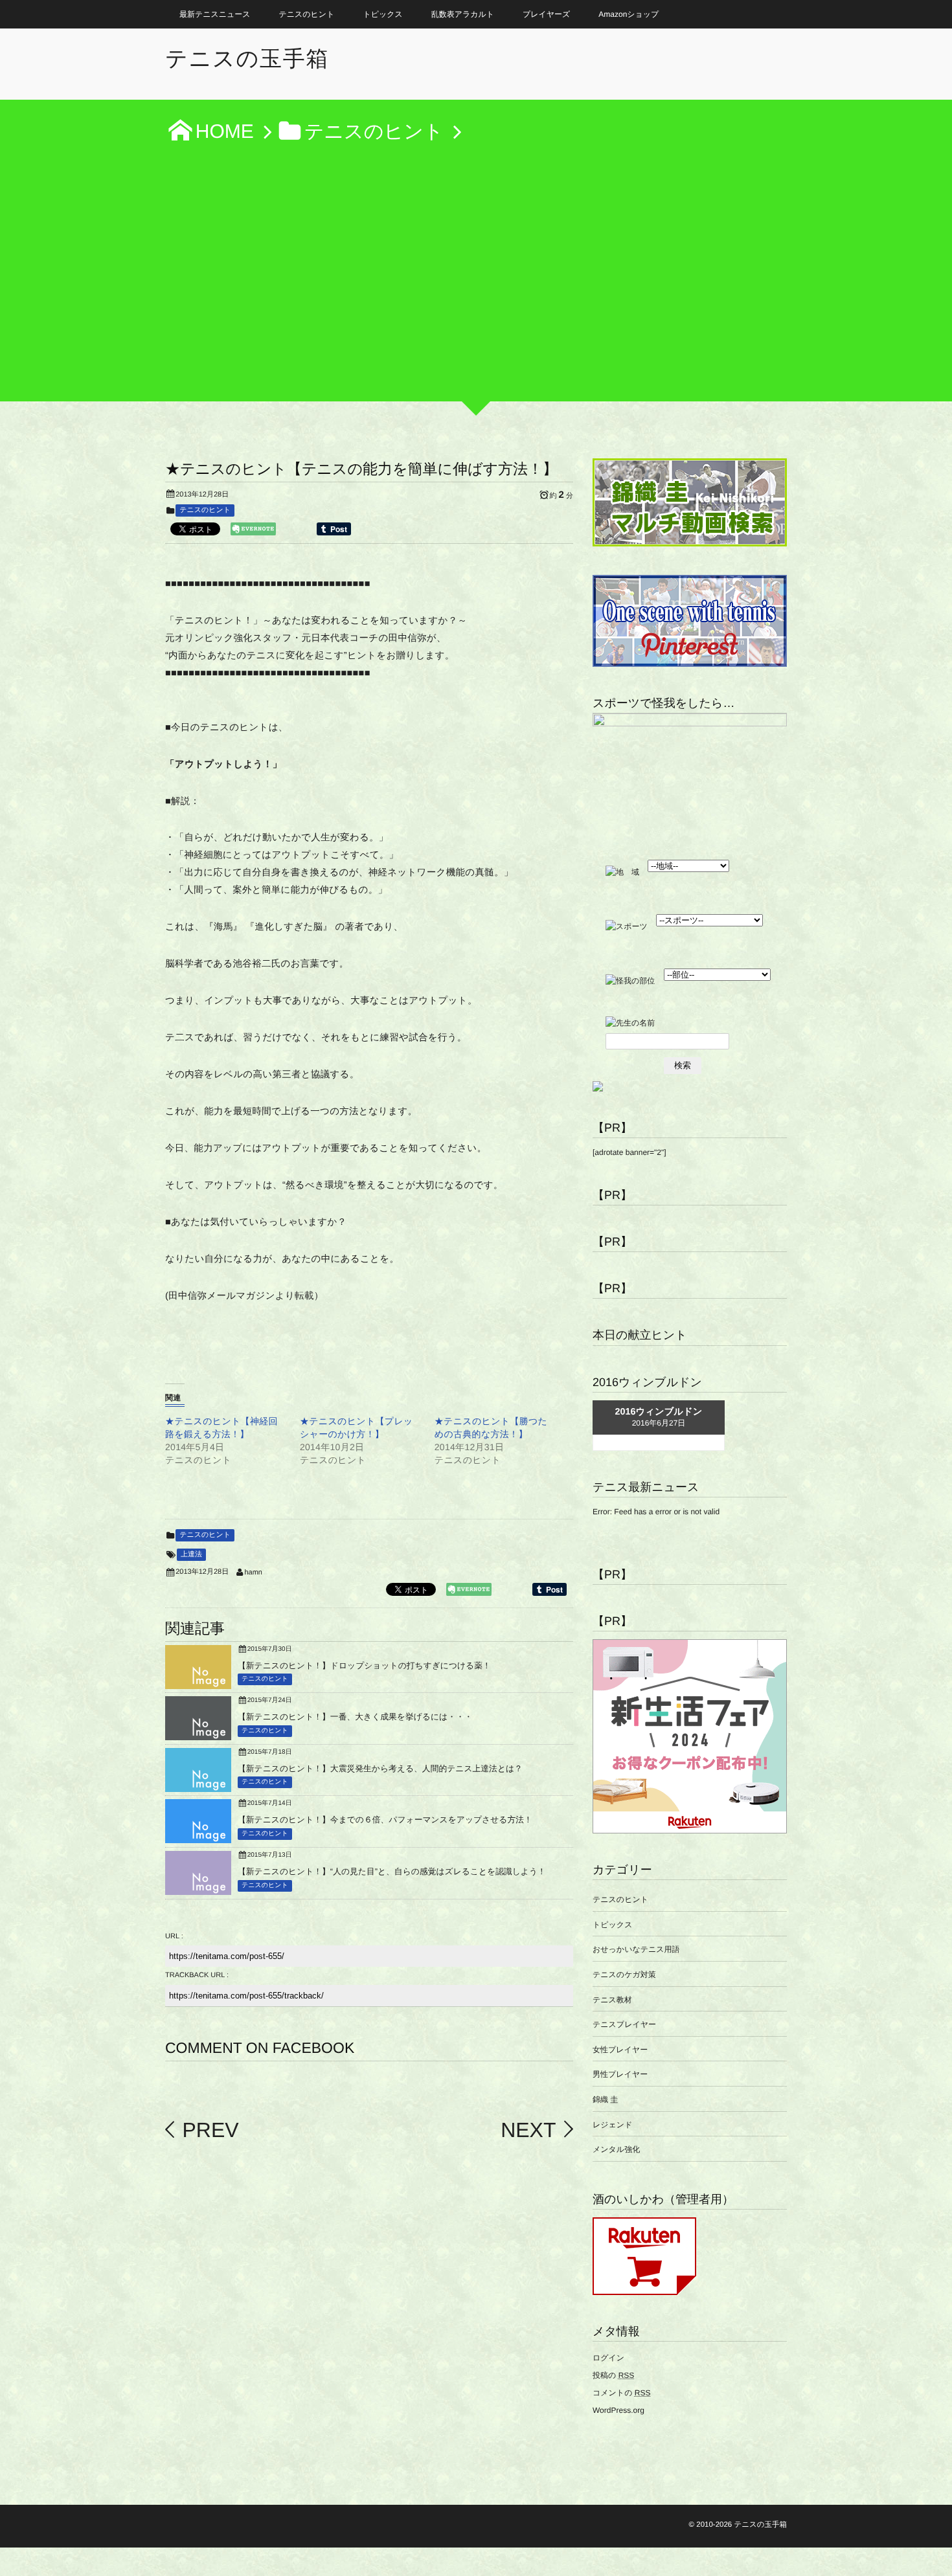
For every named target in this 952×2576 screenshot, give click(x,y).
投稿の (613, 2375)
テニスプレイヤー (624, 2024)
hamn (253, 1573)
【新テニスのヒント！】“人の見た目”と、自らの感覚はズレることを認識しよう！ (392, 1871)
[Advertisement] (476, 280)
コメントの (621, 2393)
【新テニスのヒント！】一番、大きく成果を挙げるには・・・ (355, 1717)
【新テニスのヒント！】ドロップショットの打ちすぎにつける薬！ (364, 1665)
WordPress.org (618, 2410)
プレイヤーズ (546, 14)
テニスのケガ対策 (624, 1975)
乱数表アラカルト (463, 14)
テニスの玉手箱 (247, 59)
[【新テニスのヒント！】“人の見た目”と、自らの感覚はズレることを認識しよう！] (198, 1890)
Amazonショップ (629, 14)
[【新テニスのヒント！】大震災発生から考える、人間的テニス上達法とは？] (198, 1787)
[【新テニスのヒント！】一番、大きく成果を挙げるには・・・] (198, 1735)
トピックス (382, 14)
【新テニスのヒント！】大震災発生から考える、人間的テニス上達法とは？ (380, 1768)
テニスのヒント (307, 14)
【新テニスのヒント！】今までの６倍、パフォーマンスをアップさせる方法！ (385, 1820)
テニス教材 (612, 2000)
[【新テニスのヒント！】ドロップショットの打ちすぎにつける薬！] (198, 1684)
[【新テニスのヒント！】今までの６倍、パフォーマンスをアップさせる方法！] (198, 1838)
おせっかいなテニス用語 (636, 1949)
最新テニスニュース (215, 14)
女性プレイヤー (620, 2050)
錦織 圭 (605, 2100)
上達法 (191, 1554)
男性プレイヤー (620, 2074)
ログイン (608, 2358)
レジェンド (612, 2125)
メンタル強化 (616, 2149)
